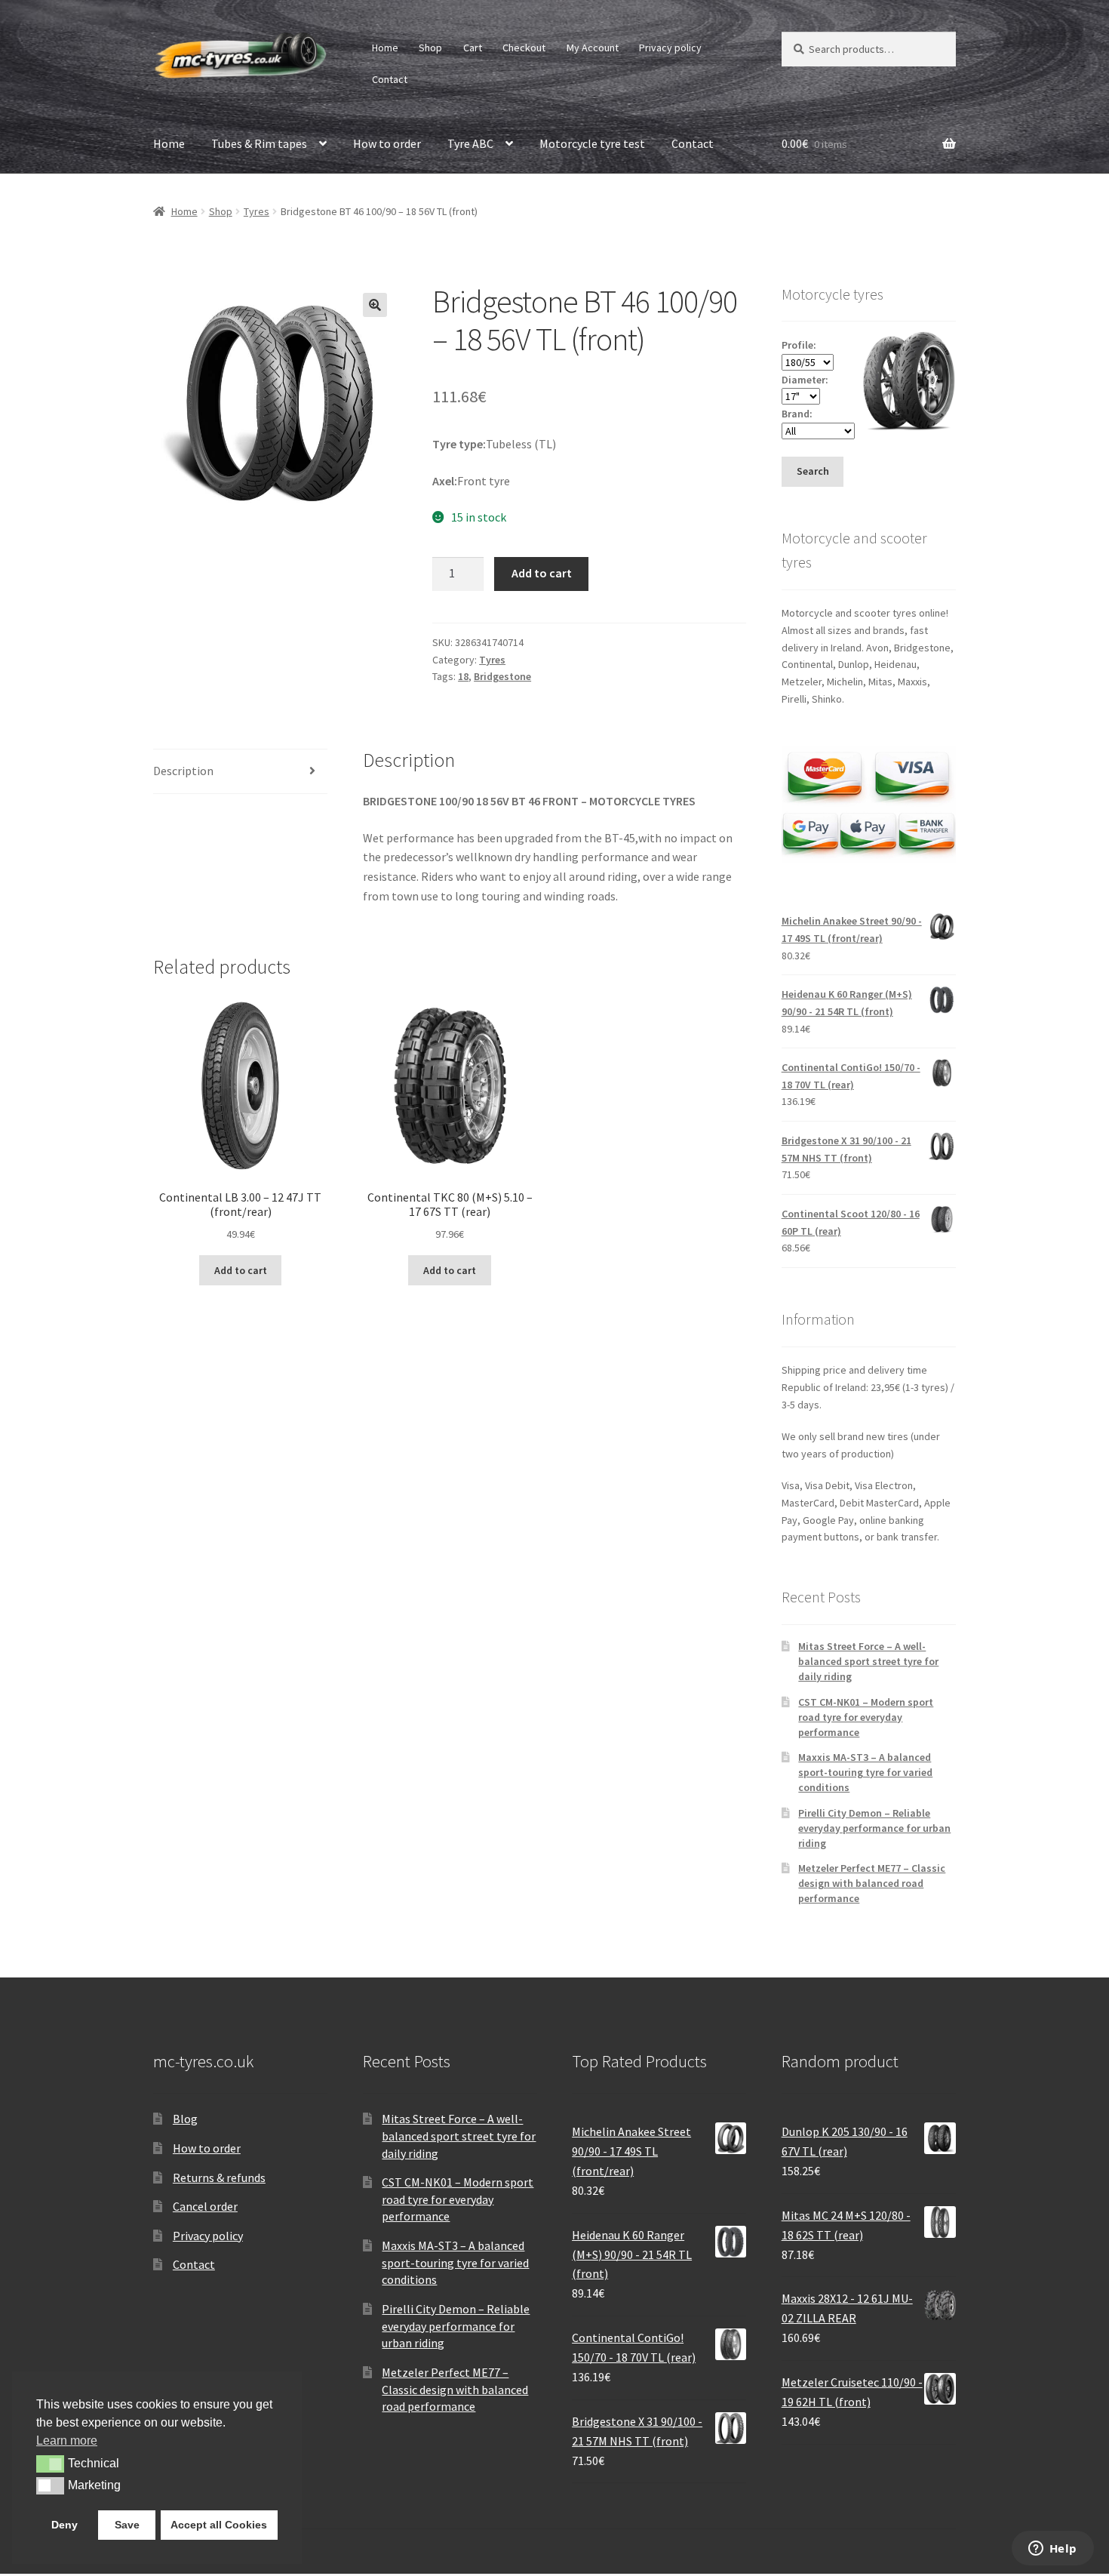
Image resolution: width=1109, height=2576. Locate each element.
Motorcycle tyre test (592, 143)
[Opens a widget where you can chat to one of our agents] (1052, 2550)
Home (385, 48)
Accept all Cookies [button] (219, 2525)
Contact (390, 79)
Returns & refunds (219, 2177)
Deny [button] (65, 2525)
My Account (593, 48)
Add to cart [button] (241, 1270)
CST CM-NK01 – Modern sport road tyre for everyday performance (866, 1717)
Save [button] (127, 2525)
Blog (185, 2119)
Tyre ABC (470, 143)
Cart (473, 48)
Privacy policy (670, 48)
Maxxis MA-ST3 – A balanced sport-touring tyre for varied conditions (865, 1772)
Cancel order (205, 2206)
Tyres (257, 211)
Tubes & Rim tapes (259, 143)
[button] (375, 305)
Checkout (524, 48)
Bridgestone (502, 676)
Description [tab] (183, 771)
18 (463, 676)
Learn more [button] (67, 2441)
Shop (430, 48)
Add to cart (542, 573)
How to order (387, 143)
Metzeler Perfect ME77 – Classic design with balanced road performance (872, 1883)
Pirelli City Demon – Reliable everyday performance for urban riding (874, 1828)
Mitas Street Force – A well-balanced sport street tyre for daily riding (868, 1661)
